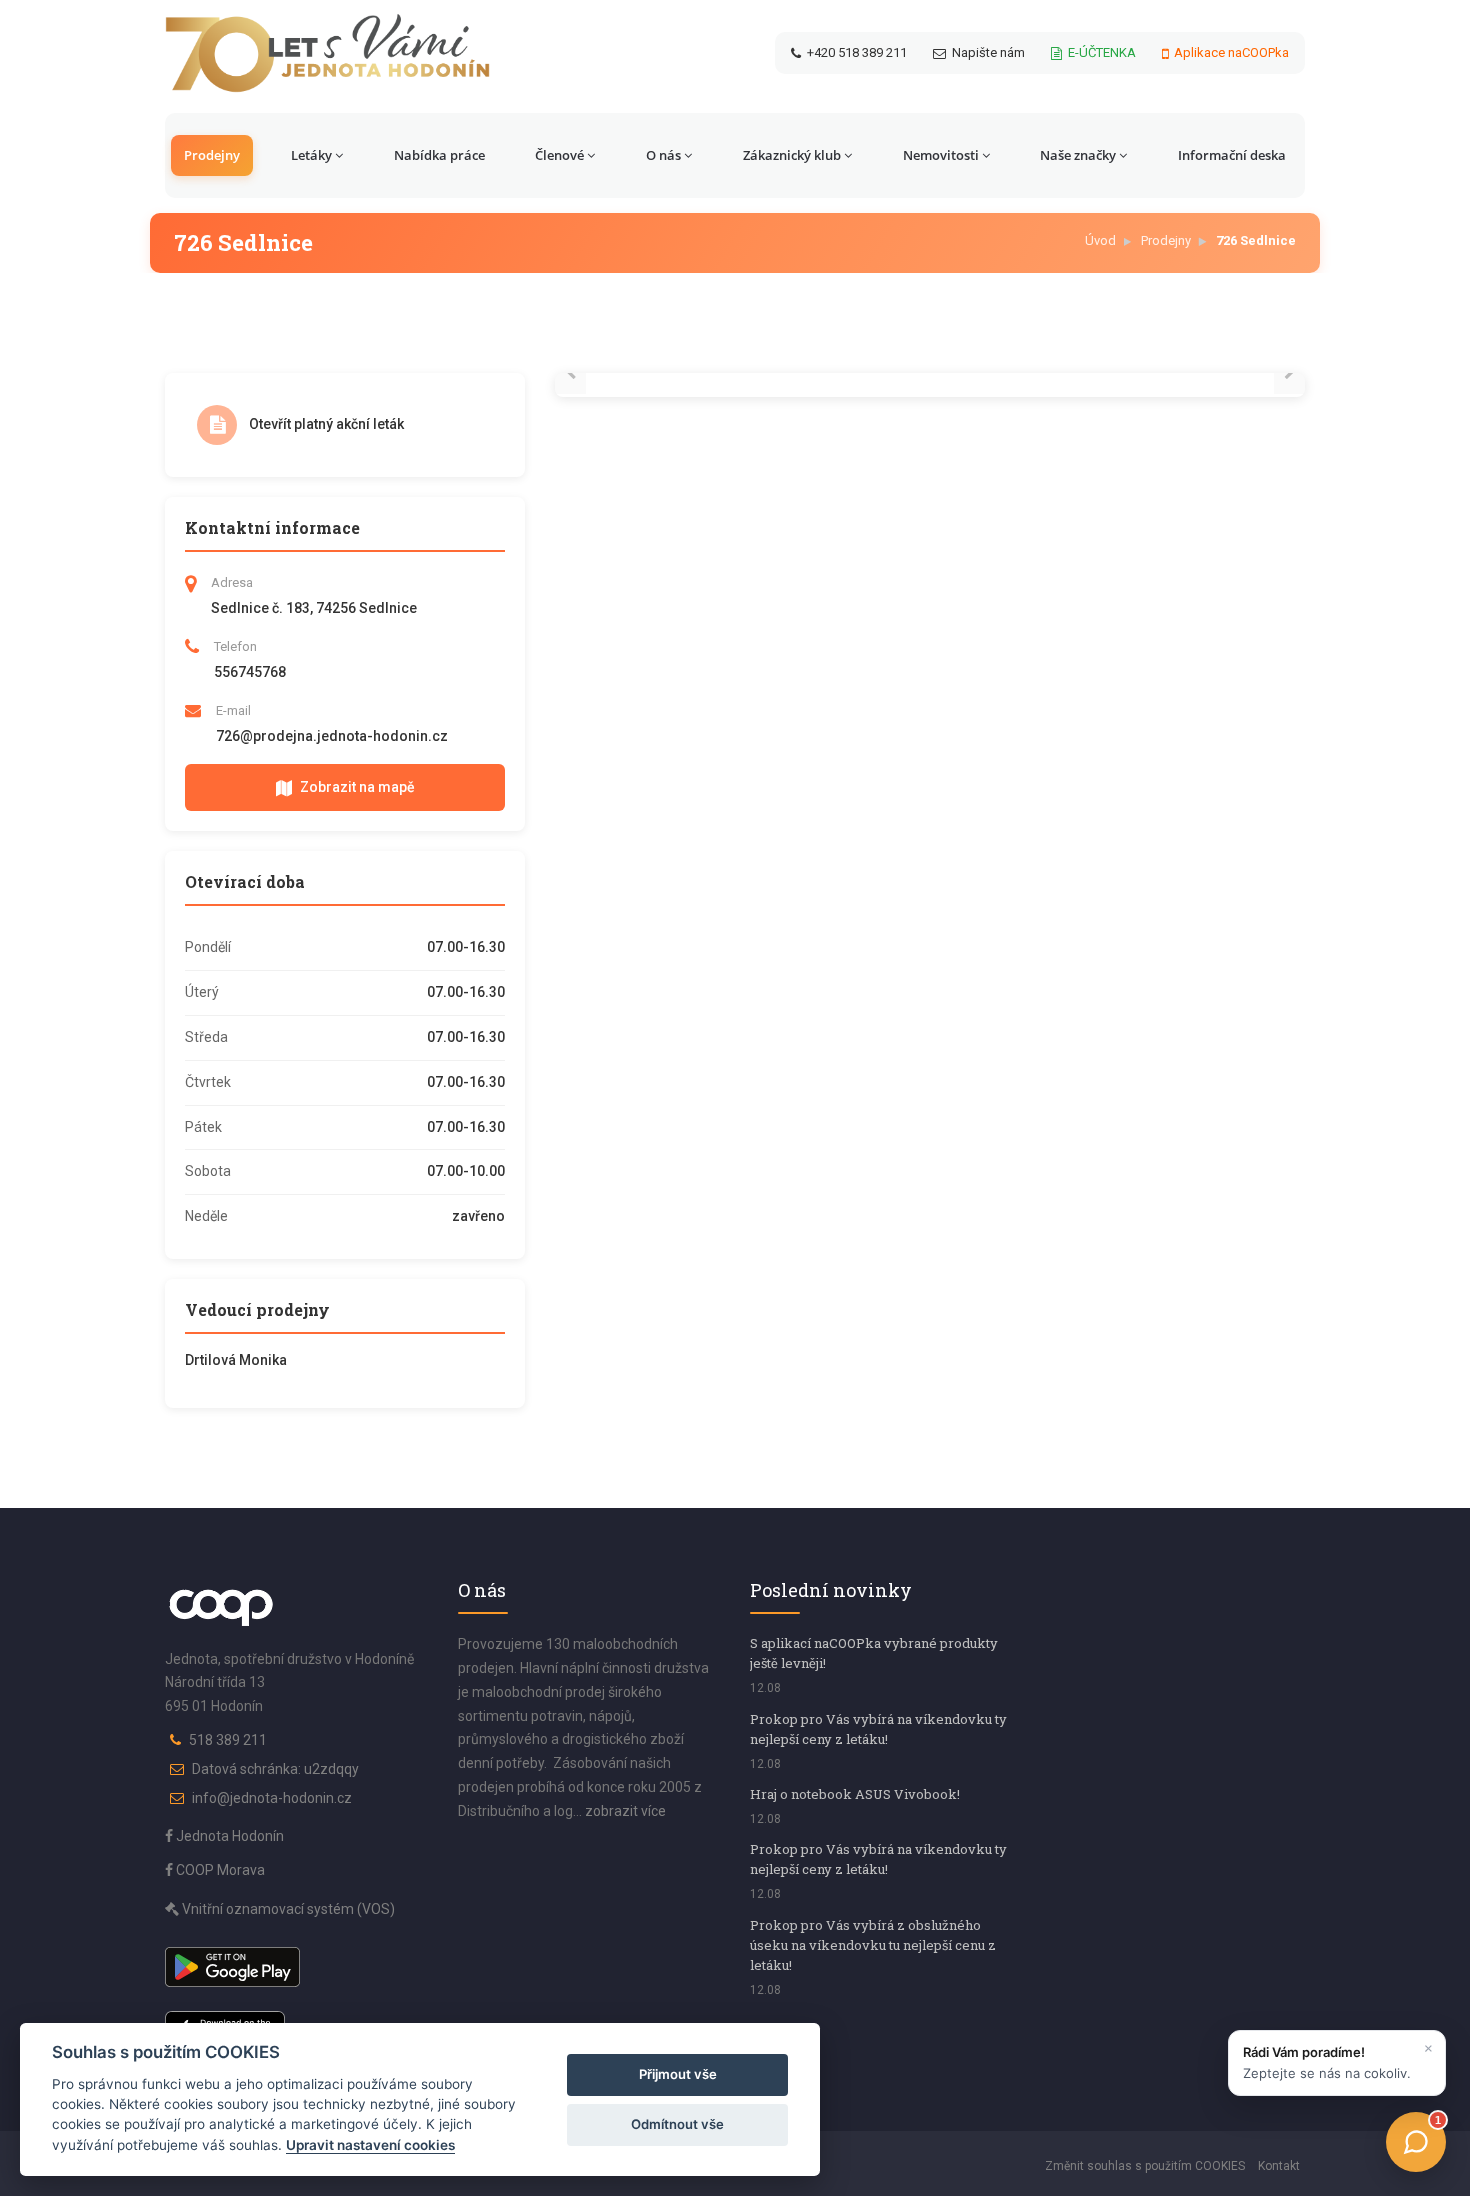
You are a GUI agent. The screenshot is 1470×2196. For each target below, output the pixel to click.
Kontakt (1279, 2166)
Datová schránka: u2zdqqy (275, 1769)
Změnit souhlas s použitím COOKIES (1145, 2166)
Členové (559, 155)
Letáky (311, 155)
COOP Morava (219, 1870)
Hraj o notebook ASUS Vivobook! (855, 1794)
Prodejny (212, 155)
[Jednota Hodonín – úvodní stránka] (327, 53)
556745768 (250, 672)
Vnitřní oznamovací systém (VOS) (287, 1909)
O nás (663, 155)
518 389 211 (228, 1740)
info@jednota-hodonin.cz (272, 1798)
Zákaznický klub (792, 155)
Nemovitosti (941, 155)
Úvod (1100, 240)
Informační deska (1232, 155)
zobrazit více (625, 1811)
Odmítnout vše (677, 2124)
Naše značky (1078, 155)
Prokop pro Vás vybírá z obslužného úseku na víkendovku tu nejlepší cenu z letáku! (873, 1945)
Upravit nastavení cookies (370, 2145)
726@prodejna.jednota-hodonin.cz (332, 736)
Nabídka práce (439, 155)
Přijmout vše (678, 2074)
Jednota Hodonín (228, 1836)
